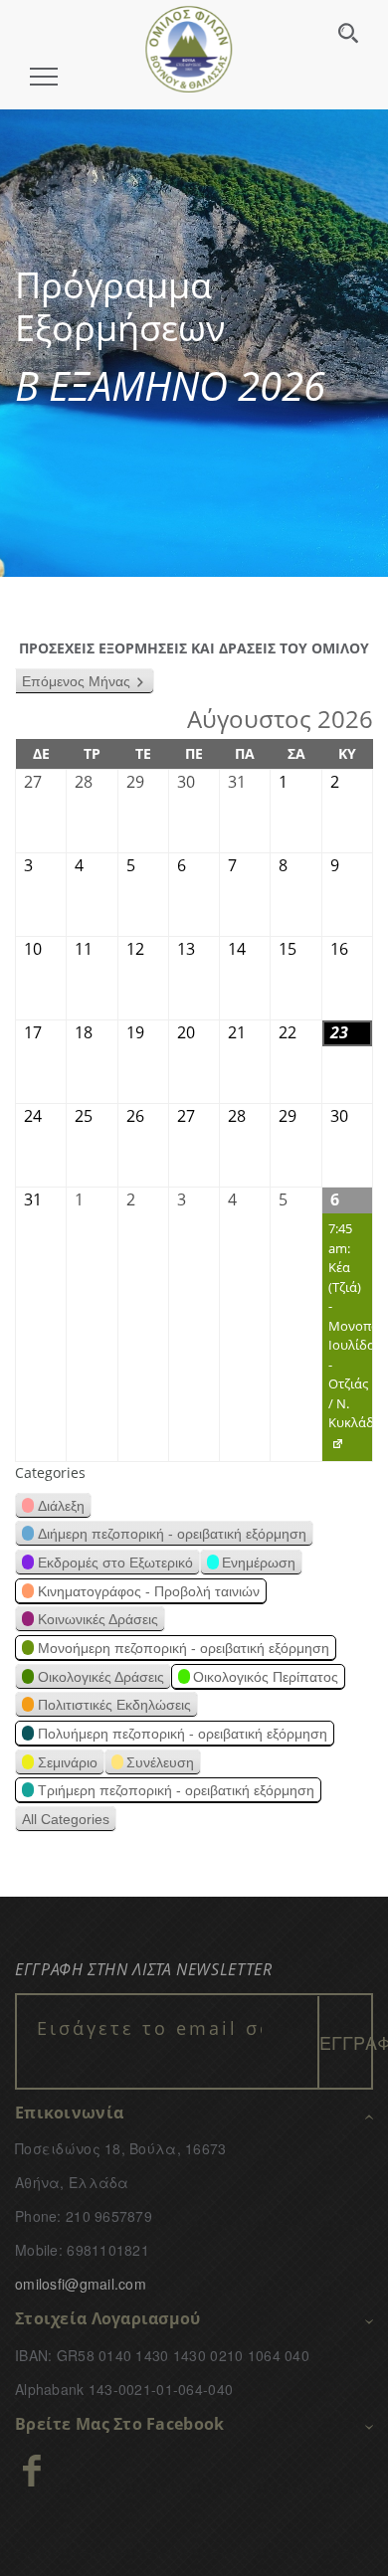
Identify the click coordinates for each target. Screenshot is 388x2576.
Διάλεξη (61, 1506)
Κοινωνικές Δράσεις (98, 1619)
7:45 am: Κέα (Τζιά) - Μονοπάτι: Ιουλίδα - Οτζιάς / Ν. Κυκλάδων (347, 1340)
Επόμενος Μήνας (76, 681)
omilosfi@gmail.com (81, 2284)
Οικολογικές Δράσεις (101, 1677)
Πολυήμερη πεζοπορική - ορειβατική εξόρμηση (183, 1734)
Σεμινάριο (68, 1762)
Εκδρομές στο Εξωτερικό (115, 1563)
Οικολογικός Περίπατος (266, 1677)
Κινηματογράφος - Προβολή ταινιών (149, 1591)
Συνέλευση (160, 1762)
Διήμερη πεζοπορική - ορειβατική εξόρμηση (172, 1534)
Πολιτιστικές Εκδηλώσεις (114, 1705)
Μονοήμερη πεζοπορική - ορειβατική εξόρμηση (184, 1648)
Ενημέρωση (259, 1563)
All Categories (66, 1819)
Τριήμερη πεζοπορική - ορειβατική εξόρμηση (176, 1790)
